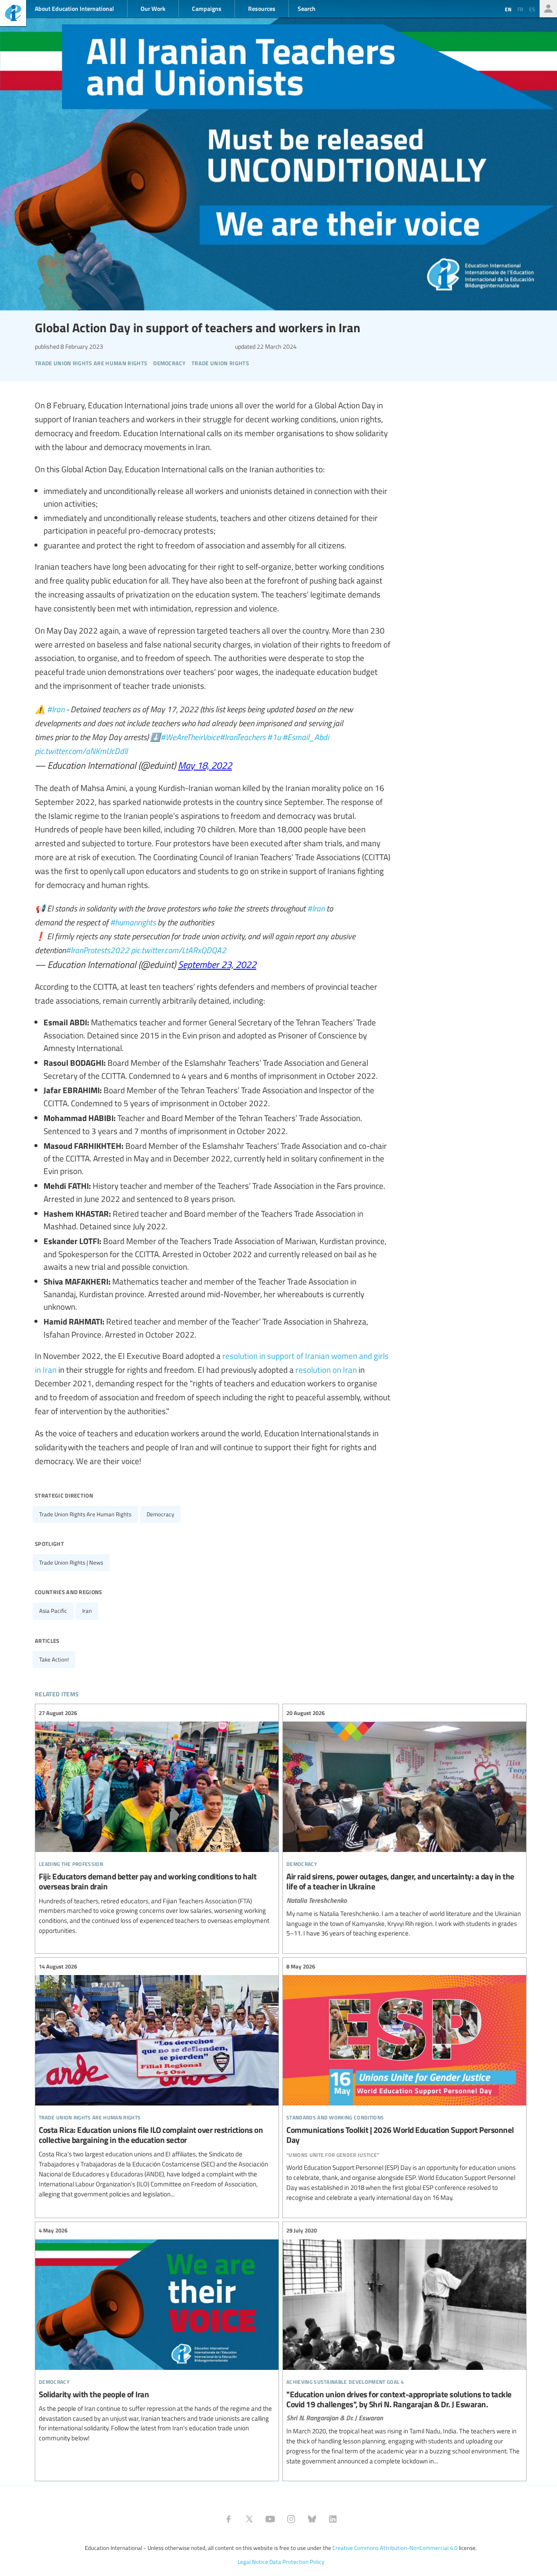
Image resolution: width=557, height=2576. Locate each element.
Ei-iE (13, 14)
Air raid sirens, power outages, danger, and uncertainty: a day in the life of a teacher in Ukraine (404, 1823)
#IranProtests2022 (97, 950)
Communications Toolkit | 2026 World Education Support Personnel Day (404, 2082)
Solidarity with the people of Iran (157, 2335)
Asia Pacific (53, 1611)
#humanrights (133, 922)
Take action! (54, 1659)
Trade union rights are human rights (85, 1514)
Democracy (160, 1514)
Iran (87, 1611)
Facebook (228, 2519)
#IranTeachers (243, 737)
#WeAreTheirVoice (190, 737)
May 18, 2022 (205, 765)
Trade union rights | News (71, 1562)
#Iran (56, 709)
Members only (548, 9)
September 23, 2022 (217, 964)
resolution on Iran (326, 1369)
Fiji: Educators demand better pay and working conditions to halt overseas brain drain (157, 1822)
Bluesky (312, 2519)
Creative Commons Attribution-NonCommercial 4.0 (395, 2548)
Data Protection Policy (297, 2562)
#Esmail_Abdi (306, 737)
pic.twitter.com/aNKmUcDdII (81, 751)
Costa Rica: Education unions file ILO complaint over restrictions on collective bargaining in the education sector (157, 2080)
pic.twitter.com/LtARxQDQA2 (179, 950)
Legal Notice (253, 2562)
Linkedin (333, 2519)
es (532, 9)
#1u (274, 737)
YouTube (270, 2519)
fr (520, 9)
